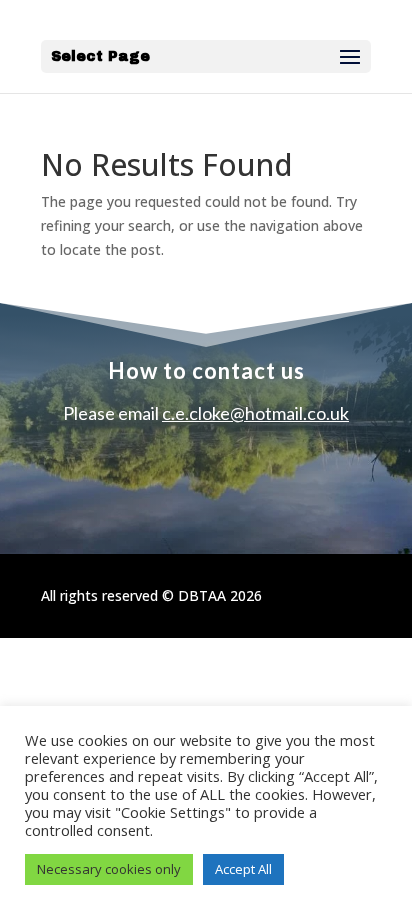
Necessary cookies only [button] (109, 869)
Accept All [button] (243, 869)
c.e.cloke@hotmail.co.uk (255, 413)
